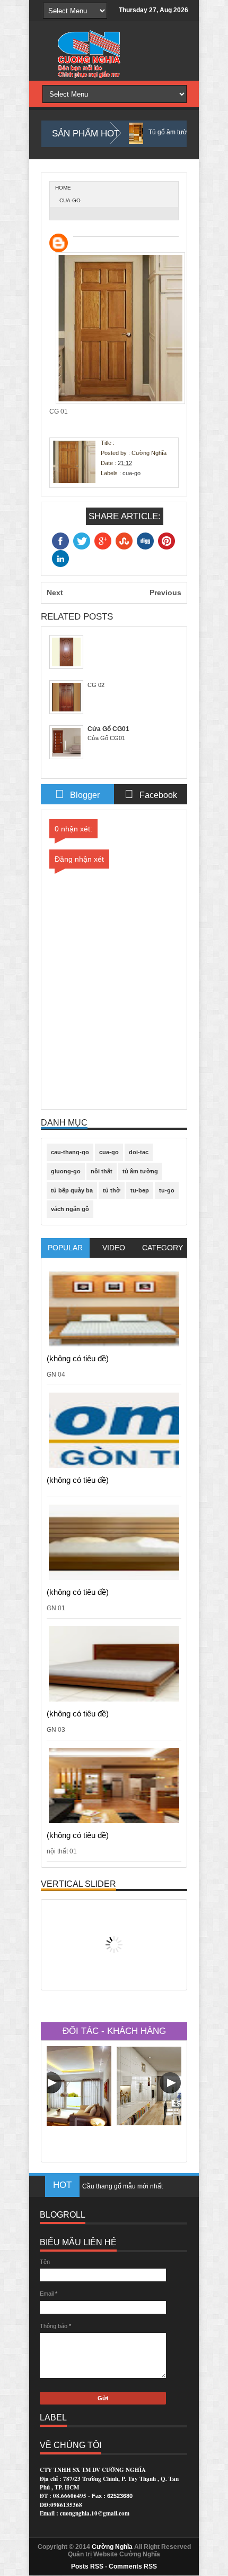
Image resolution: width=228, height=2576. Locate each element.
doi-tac (139, 1152)
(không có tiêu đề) (78, 1358)
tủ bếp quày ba (72, 1190)
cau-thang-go (70, 1152)
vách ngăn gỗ (70, 1209)
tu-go (167, 1190)
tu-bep (140, 1190)
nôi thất (102, 1171)
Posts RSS (87, 2566)
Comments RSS (133, 2566)
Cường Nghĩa (112, 2547)
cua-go (70, 200)
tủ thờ (112, 1190)
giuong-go (66, 1171)
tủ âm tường (140, 1171)
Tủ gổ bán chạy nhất (112, 2192)
